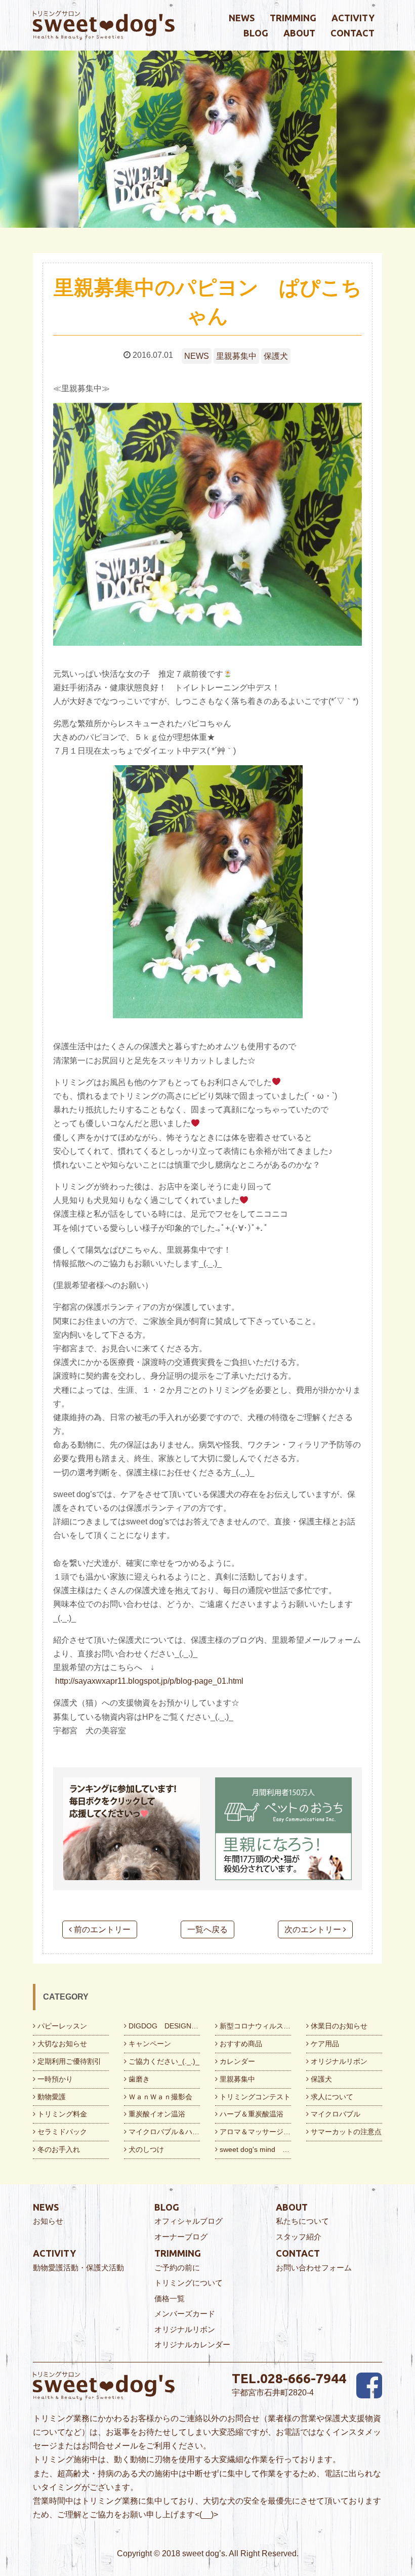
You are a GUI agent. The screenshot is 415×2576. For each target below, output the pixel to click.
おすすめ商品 (240, 2044)
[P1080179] (207, 892)
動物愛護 (51, 2097)
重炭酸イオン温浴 (156, 2114)
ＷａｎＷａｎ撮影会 (159, 2097)
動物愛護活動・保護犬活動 (78, 2268)
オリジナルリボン (338, 2061)
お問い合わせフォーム (314, 2268)
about (299, 33)
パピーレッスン (61, 2026)
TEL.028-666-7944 (289, 2378)
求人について (331, 2097)
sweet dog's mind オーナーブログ (254, 2149)
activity (353, 18)
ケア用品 (324, 2044)
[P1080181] (207, 524)
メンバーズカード (185, 2314)
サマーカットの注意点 (345, 2132)
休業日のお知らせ (338, 2026)
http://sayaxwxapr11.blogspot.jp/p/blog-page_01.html (149, 1681)
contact (352, 33)
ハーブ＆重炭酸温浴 (251, 2114)
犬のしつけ (145, 2149)
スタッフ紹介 (299, 2237)
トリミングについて (189, 2283)
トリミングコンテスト (254, 2097)
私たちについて (302, 2221)
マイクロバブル (335, 2114)
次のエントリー (314, 1929)
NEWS (197, 356)
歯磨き (138, 2079)
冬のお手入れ (58, 2149)
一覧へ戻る (207, 1929)
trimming (293, 18)
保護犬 (276, 356)
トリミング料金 (61, 2114)
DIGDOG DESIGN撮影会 (163, 2026)
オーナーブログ (181, 2237)
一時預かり (54, 2079)
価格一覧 (170, 2298)
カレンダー (236, 2061)
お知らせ (48, 2221)
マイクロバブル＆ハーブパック (163, 2132)
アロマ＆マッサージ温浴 (254, 2132)
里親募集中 (236, 356)
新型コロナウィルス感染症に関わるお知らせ (254, 2026)
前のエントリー (101, 1929)
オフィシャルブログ (189, 2221)
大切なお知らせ (61, 2044)
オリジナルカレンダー (192, 2344)
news (242, 18)
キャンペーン (149, 2044)
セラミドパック (61, 2132)
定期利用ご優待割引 (68, 2061)
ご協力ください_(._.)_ (163, 2061)
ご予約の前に (177, 2268)
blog (256, 33)
